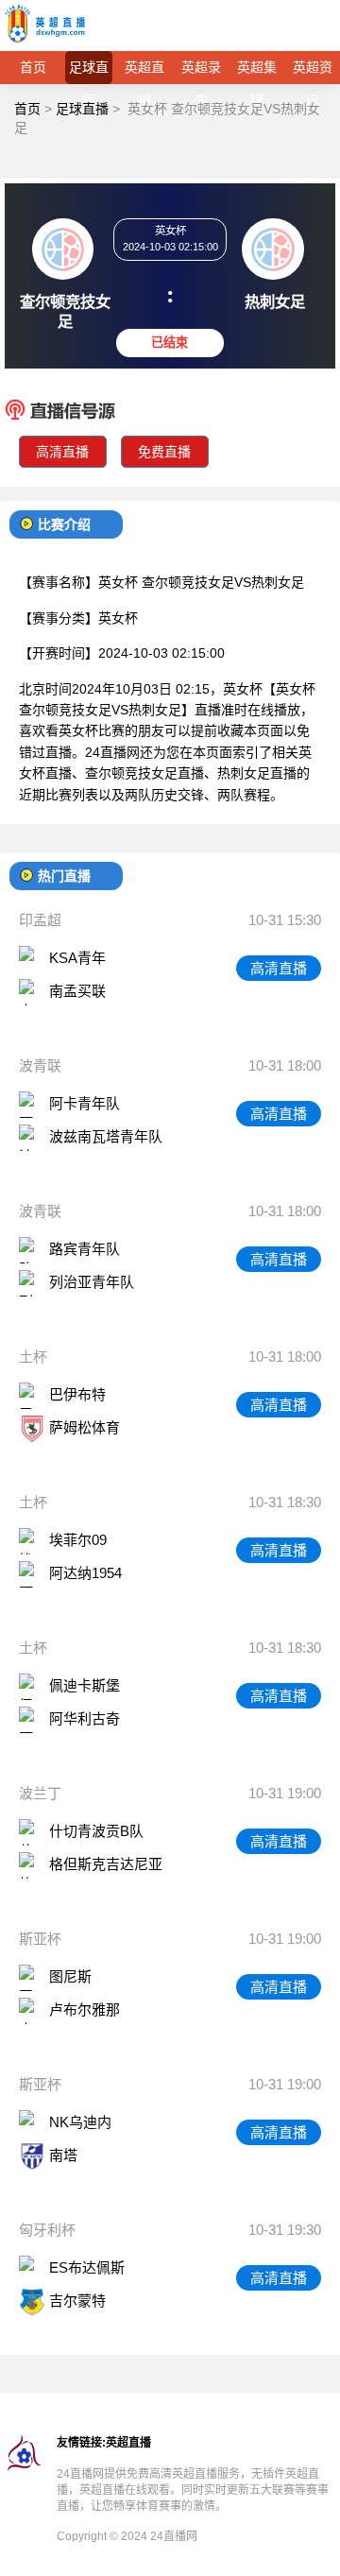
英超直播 (144, 72)
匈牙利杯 (47, 2230)
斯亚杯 (40, 1939)
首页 (33, 67)
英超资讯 (313, 72)
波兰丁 (40, 1793)
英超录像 (201, 72)
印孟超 (40, 920)
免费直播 (164, 452)
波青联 (40, 1065)
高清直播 (62, 452)
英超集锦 (257, 72)
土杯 (33, 1357)
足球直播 (89, 72)
